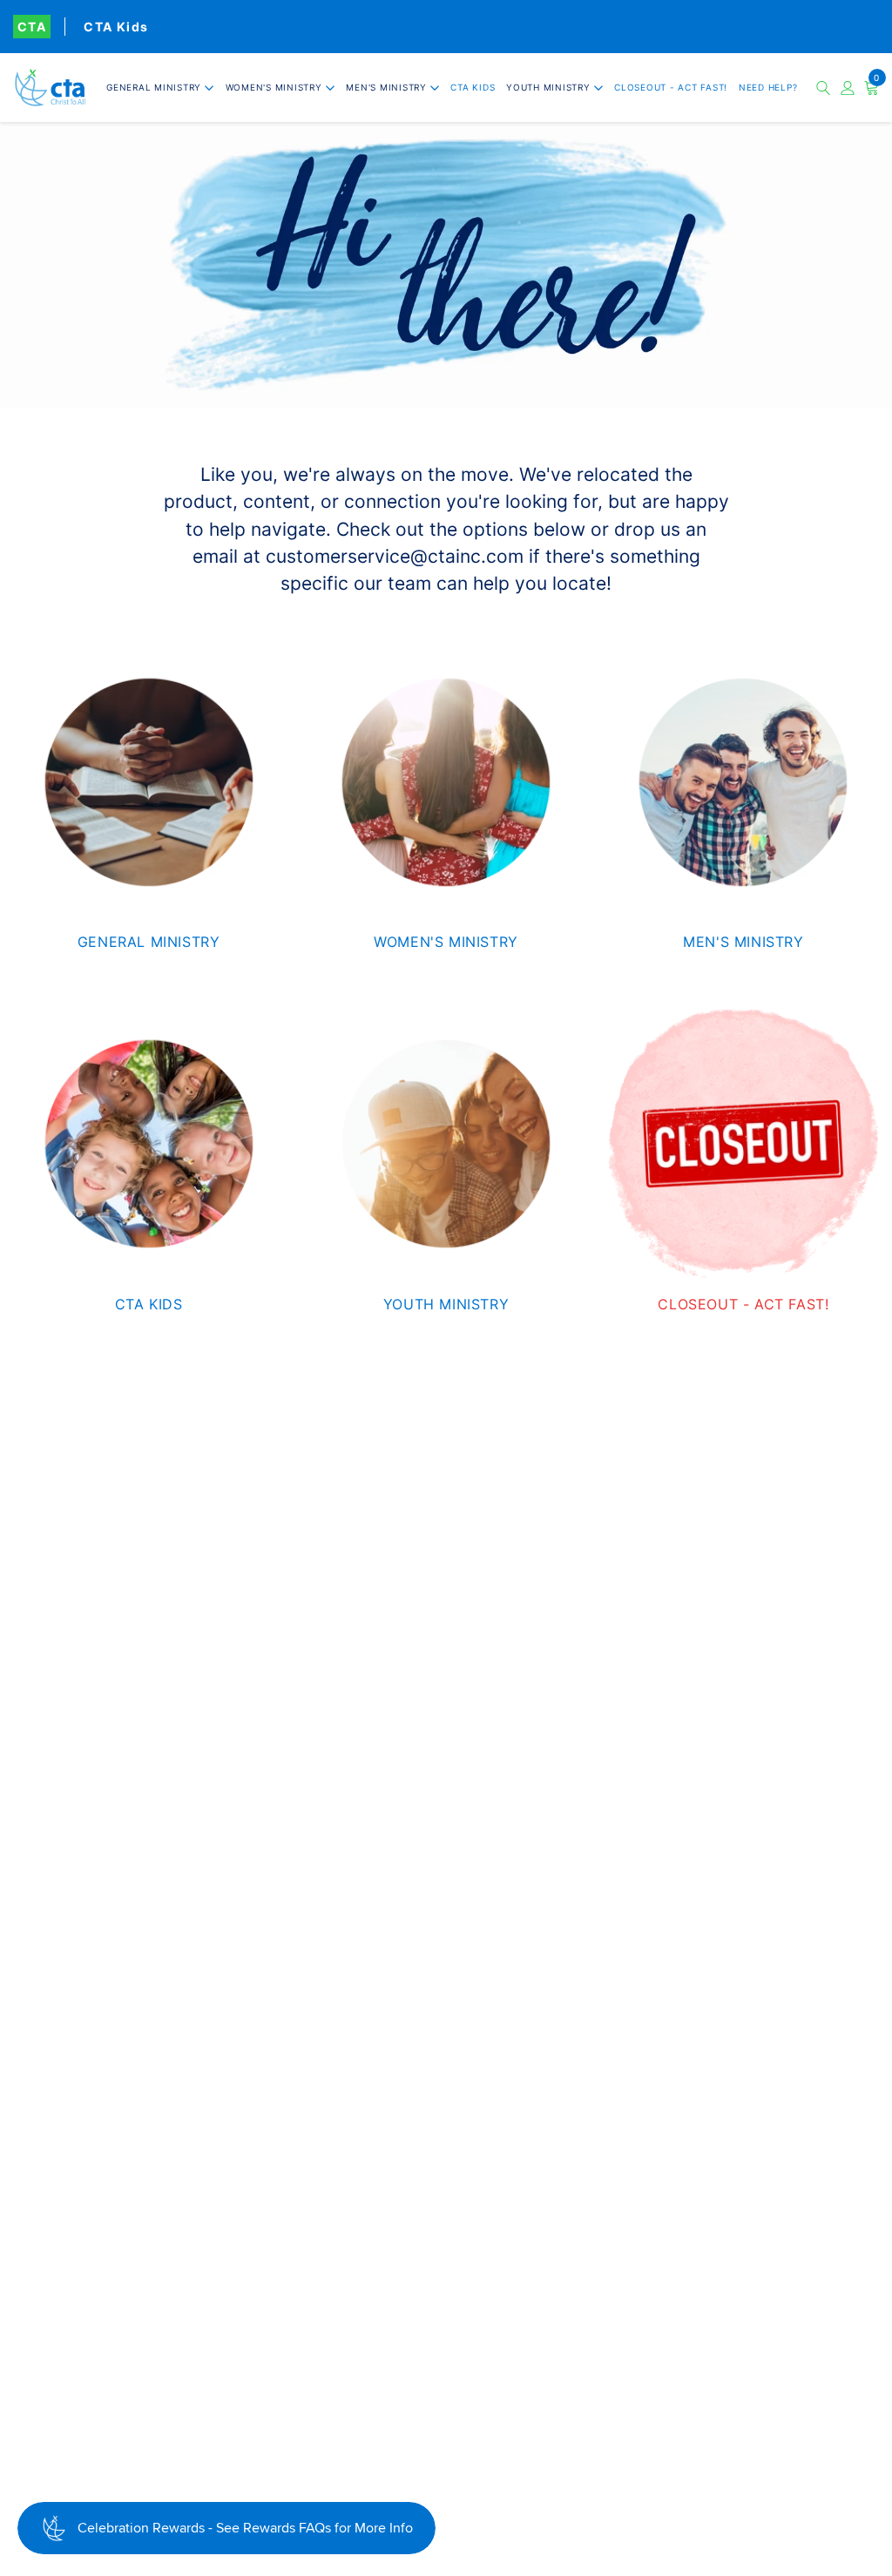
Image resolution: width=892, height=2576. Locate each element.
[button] (160, 88)
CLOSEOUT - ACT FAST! (671, 87)
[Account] (848, 88)
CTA (32, 27)
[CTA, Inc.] (50, 88)
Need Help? (768, 87)
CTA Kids (116, 27)
